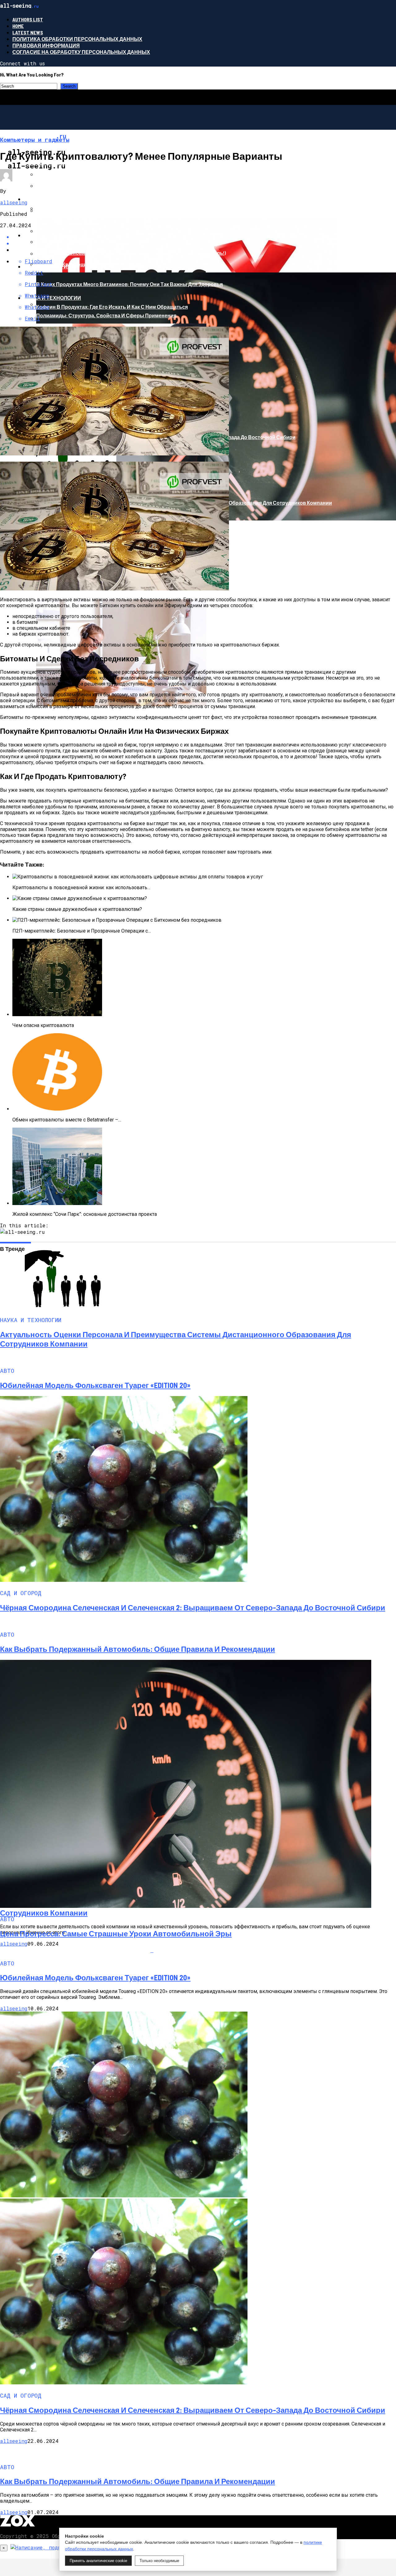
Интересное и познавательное (69, 199)
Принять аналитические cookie (98, 2561)
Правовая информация (46, 45)
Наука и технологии (52, 298)
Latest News (28, 32)
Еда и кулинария (47, 266)
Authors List (28, 19)
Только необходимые (159, 2561)
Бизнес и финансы (51, 163)
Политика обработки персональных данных (77, 39)
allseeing (14, 202)
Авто (31, 235)
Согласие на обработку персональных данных (81, 52)
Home (18, 26)
